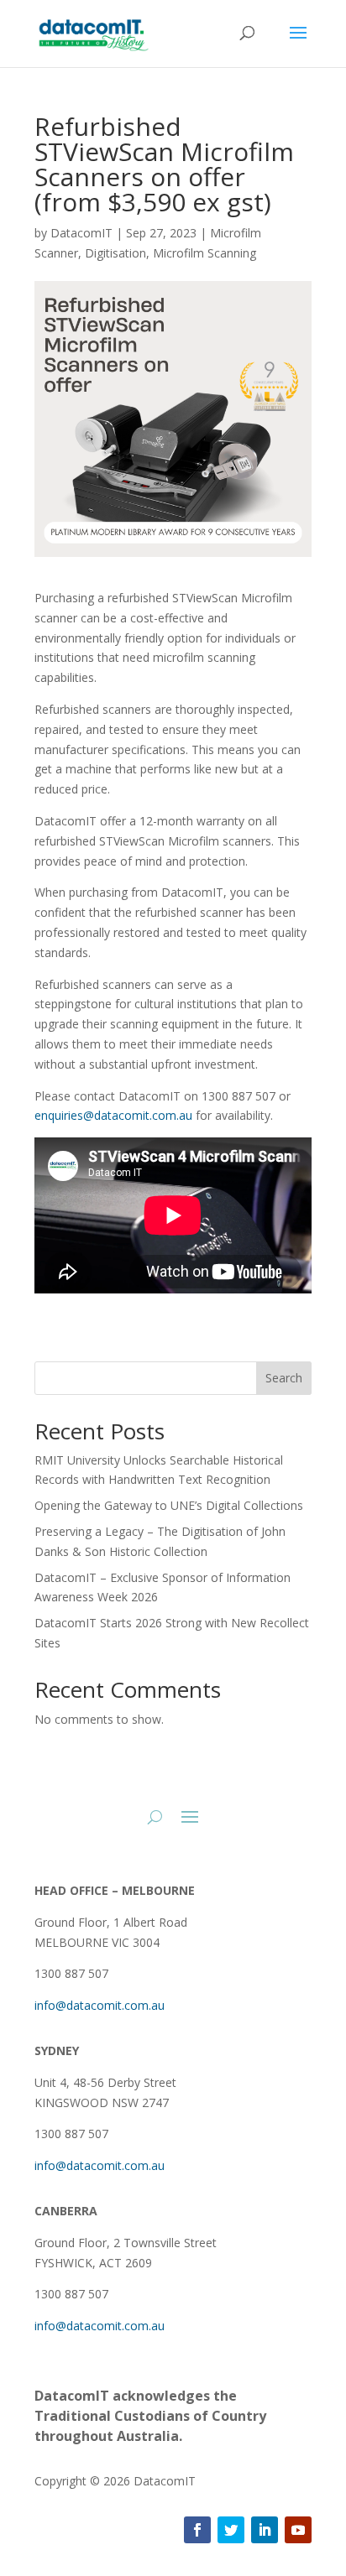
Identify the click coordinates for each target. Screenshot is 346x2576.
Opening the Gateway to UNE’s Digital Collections (169, 1505)
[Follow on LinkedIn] (265, 2530)
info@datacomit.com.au (100, 2005)
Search (284, 1378)
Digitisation (115, 253)
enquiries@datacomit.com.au (113, 1115)
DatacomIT (81, 233)
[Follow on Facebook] (197, 2530)
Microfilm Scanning (204, 253)
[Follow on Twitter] (231, 2530)
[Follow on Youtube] (298, 2530)
